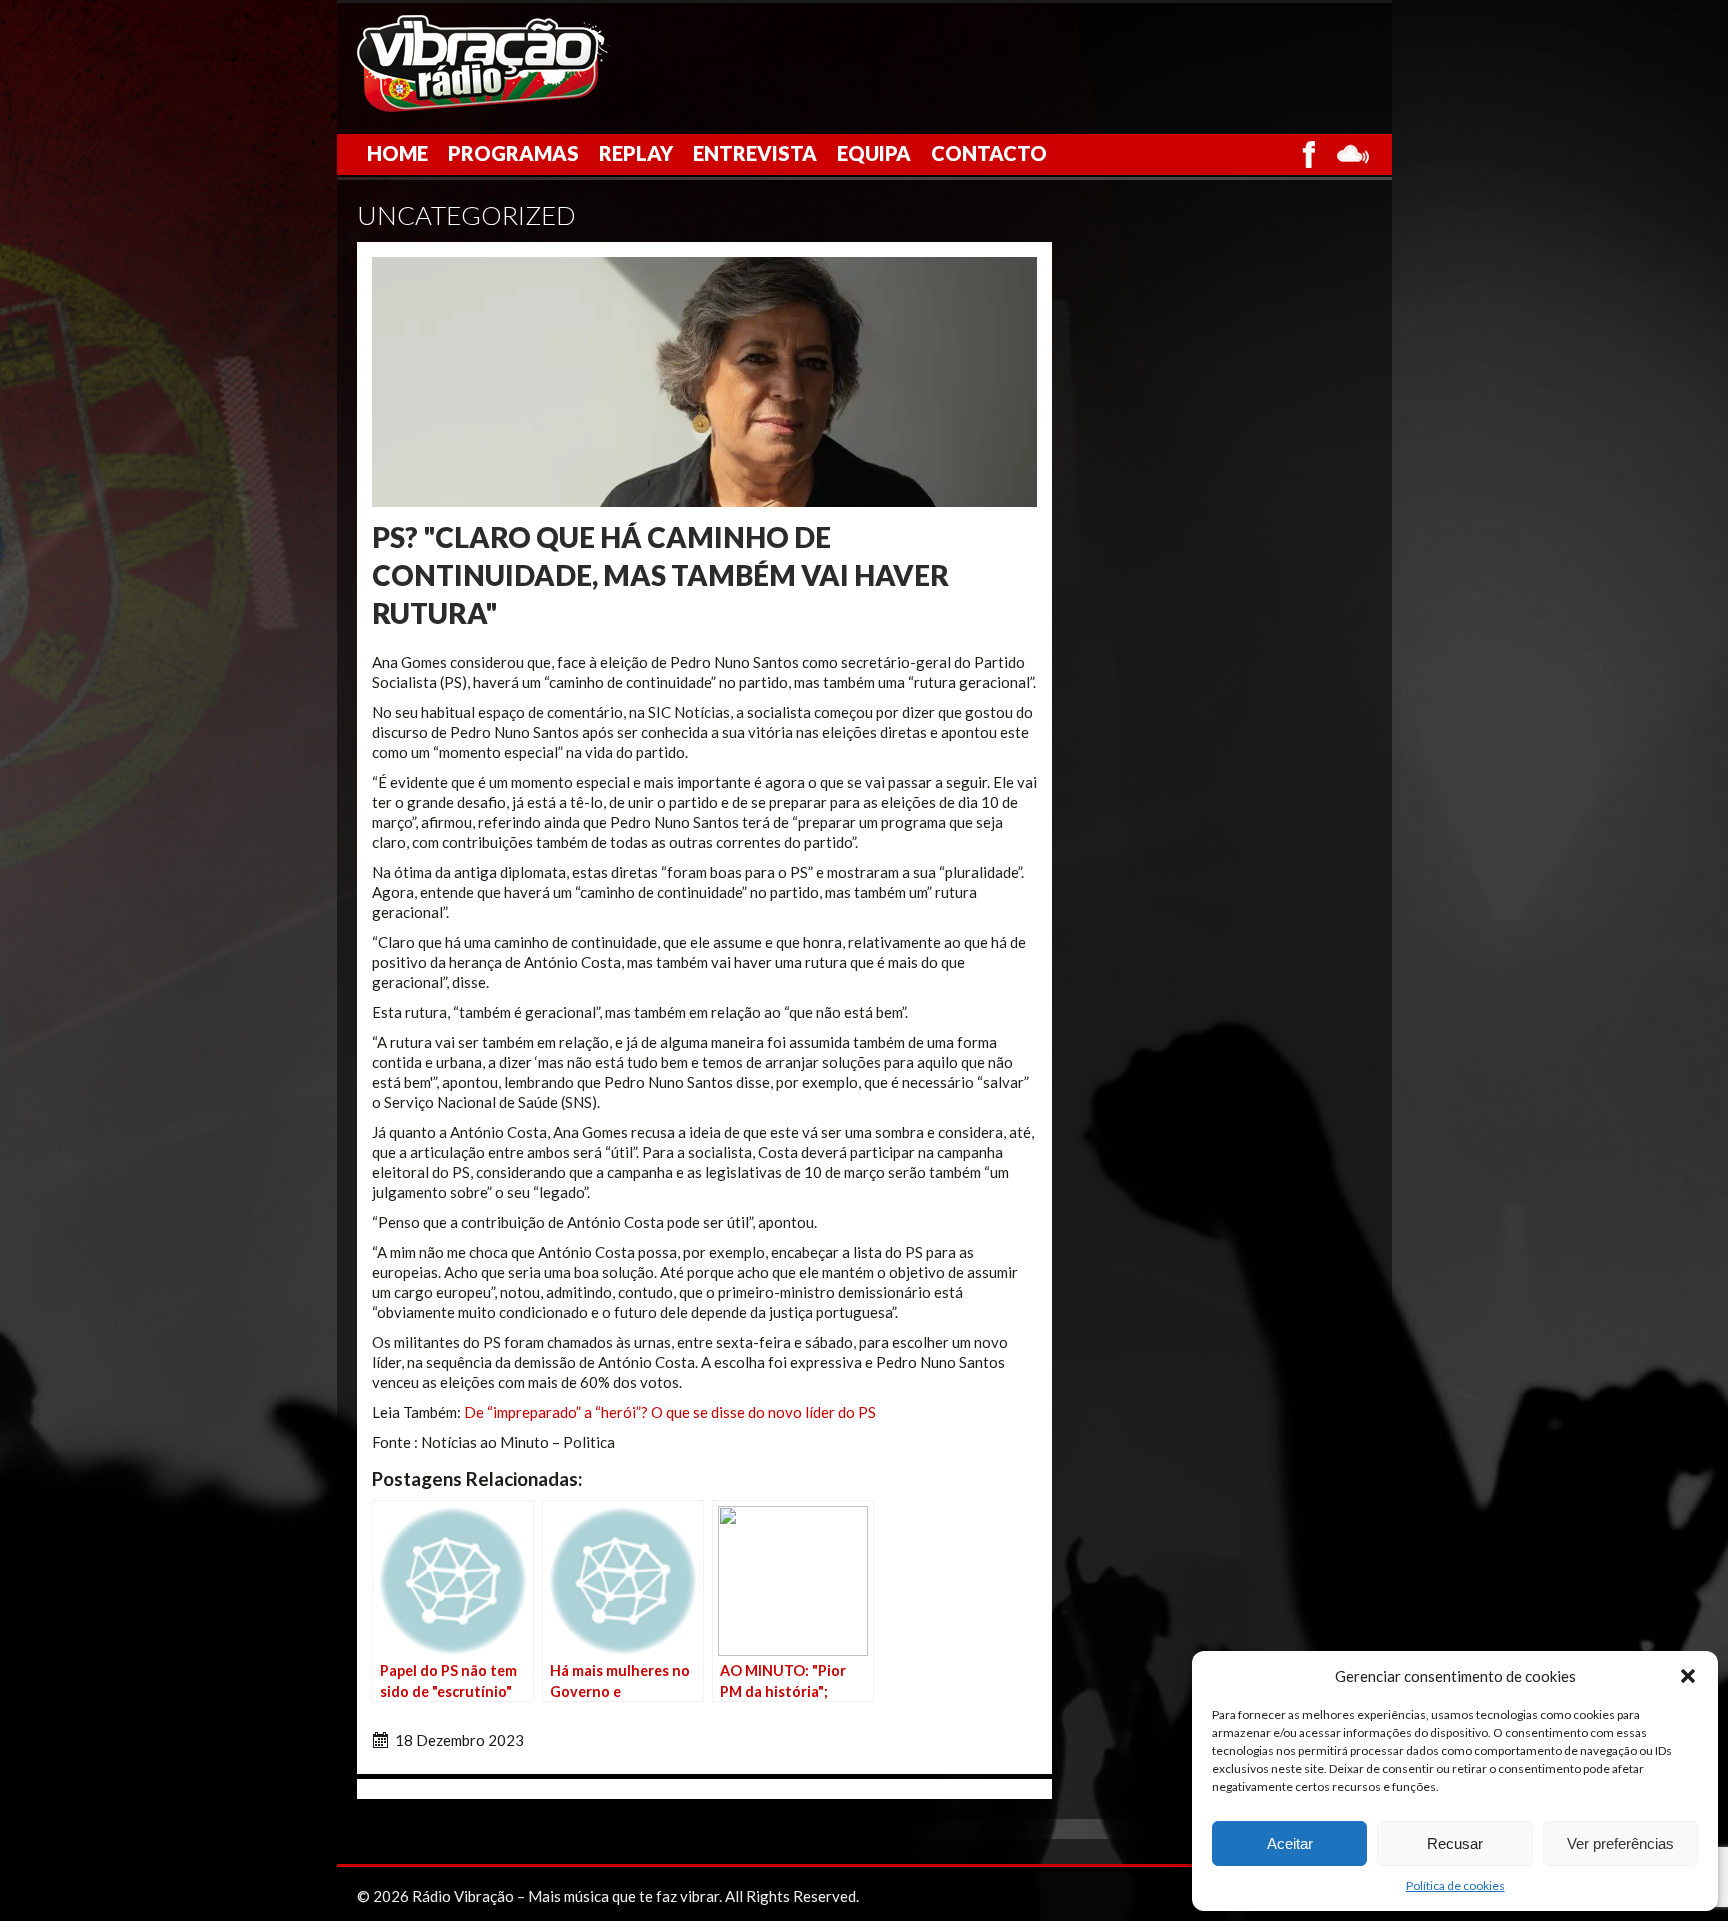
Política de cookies (1455, 1885)
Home (397, 153)
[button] (1688, 1676)
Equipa (874, 153)
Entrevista (755, 153)
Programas (513, 153)
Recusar (1455, 1843)
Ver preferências (1620, 1843)
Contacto (989, 153)
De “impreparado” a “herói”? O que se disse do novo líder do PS (670, 1412)
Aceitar (1290, 1843)
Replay (636, 153)
